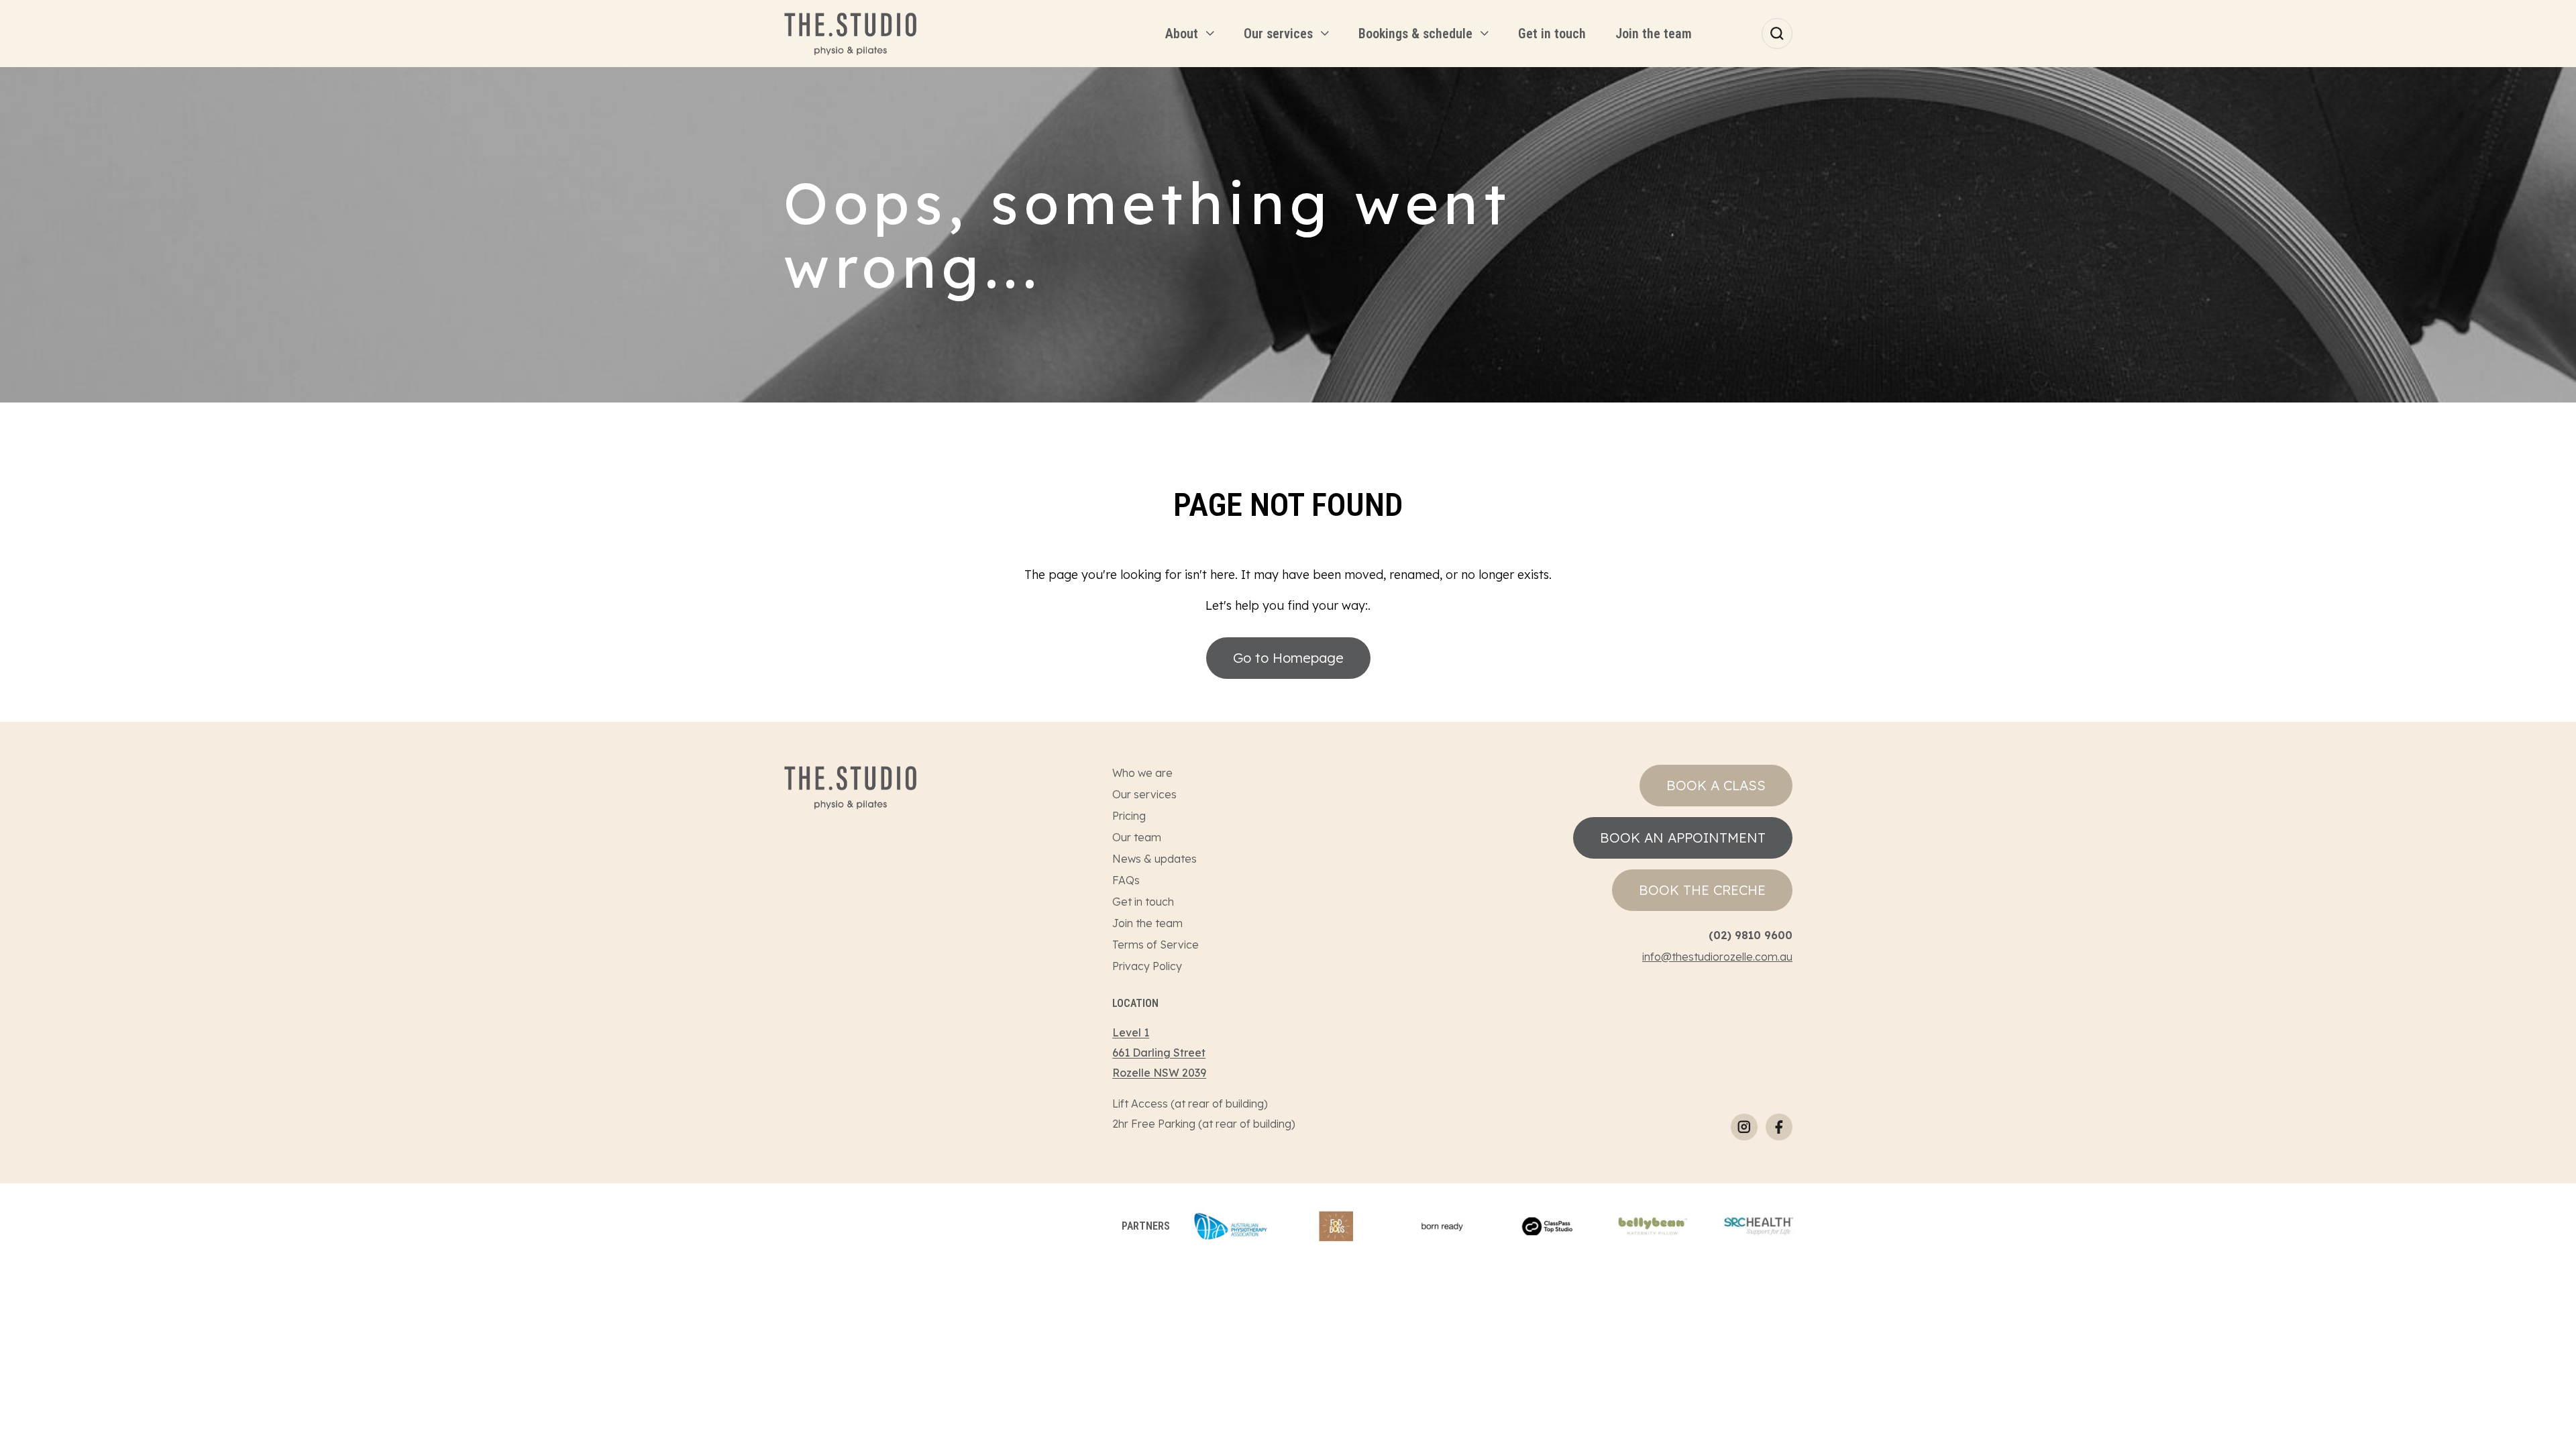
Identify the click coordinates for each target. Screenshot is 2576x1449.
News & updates (1155, 859)
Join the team (1147, 923)
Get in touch (1143, 902)
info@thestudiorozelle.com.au (1717, 957)
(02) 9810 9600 (1751, 935)
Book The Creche (1702, 890)
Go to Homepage (1288, 658)
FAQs (1126, 880)
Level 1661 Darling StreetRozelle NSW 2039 (1159, 1053)
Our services (1144, 794)
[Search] (1777, 34)
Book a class (1716, 785)
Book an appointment (1683, 838)
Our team (1137, 837)
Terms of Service (1156, 945)
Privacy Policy (1147, 966)
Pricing (1129, 816)
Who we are (1142, 773)
